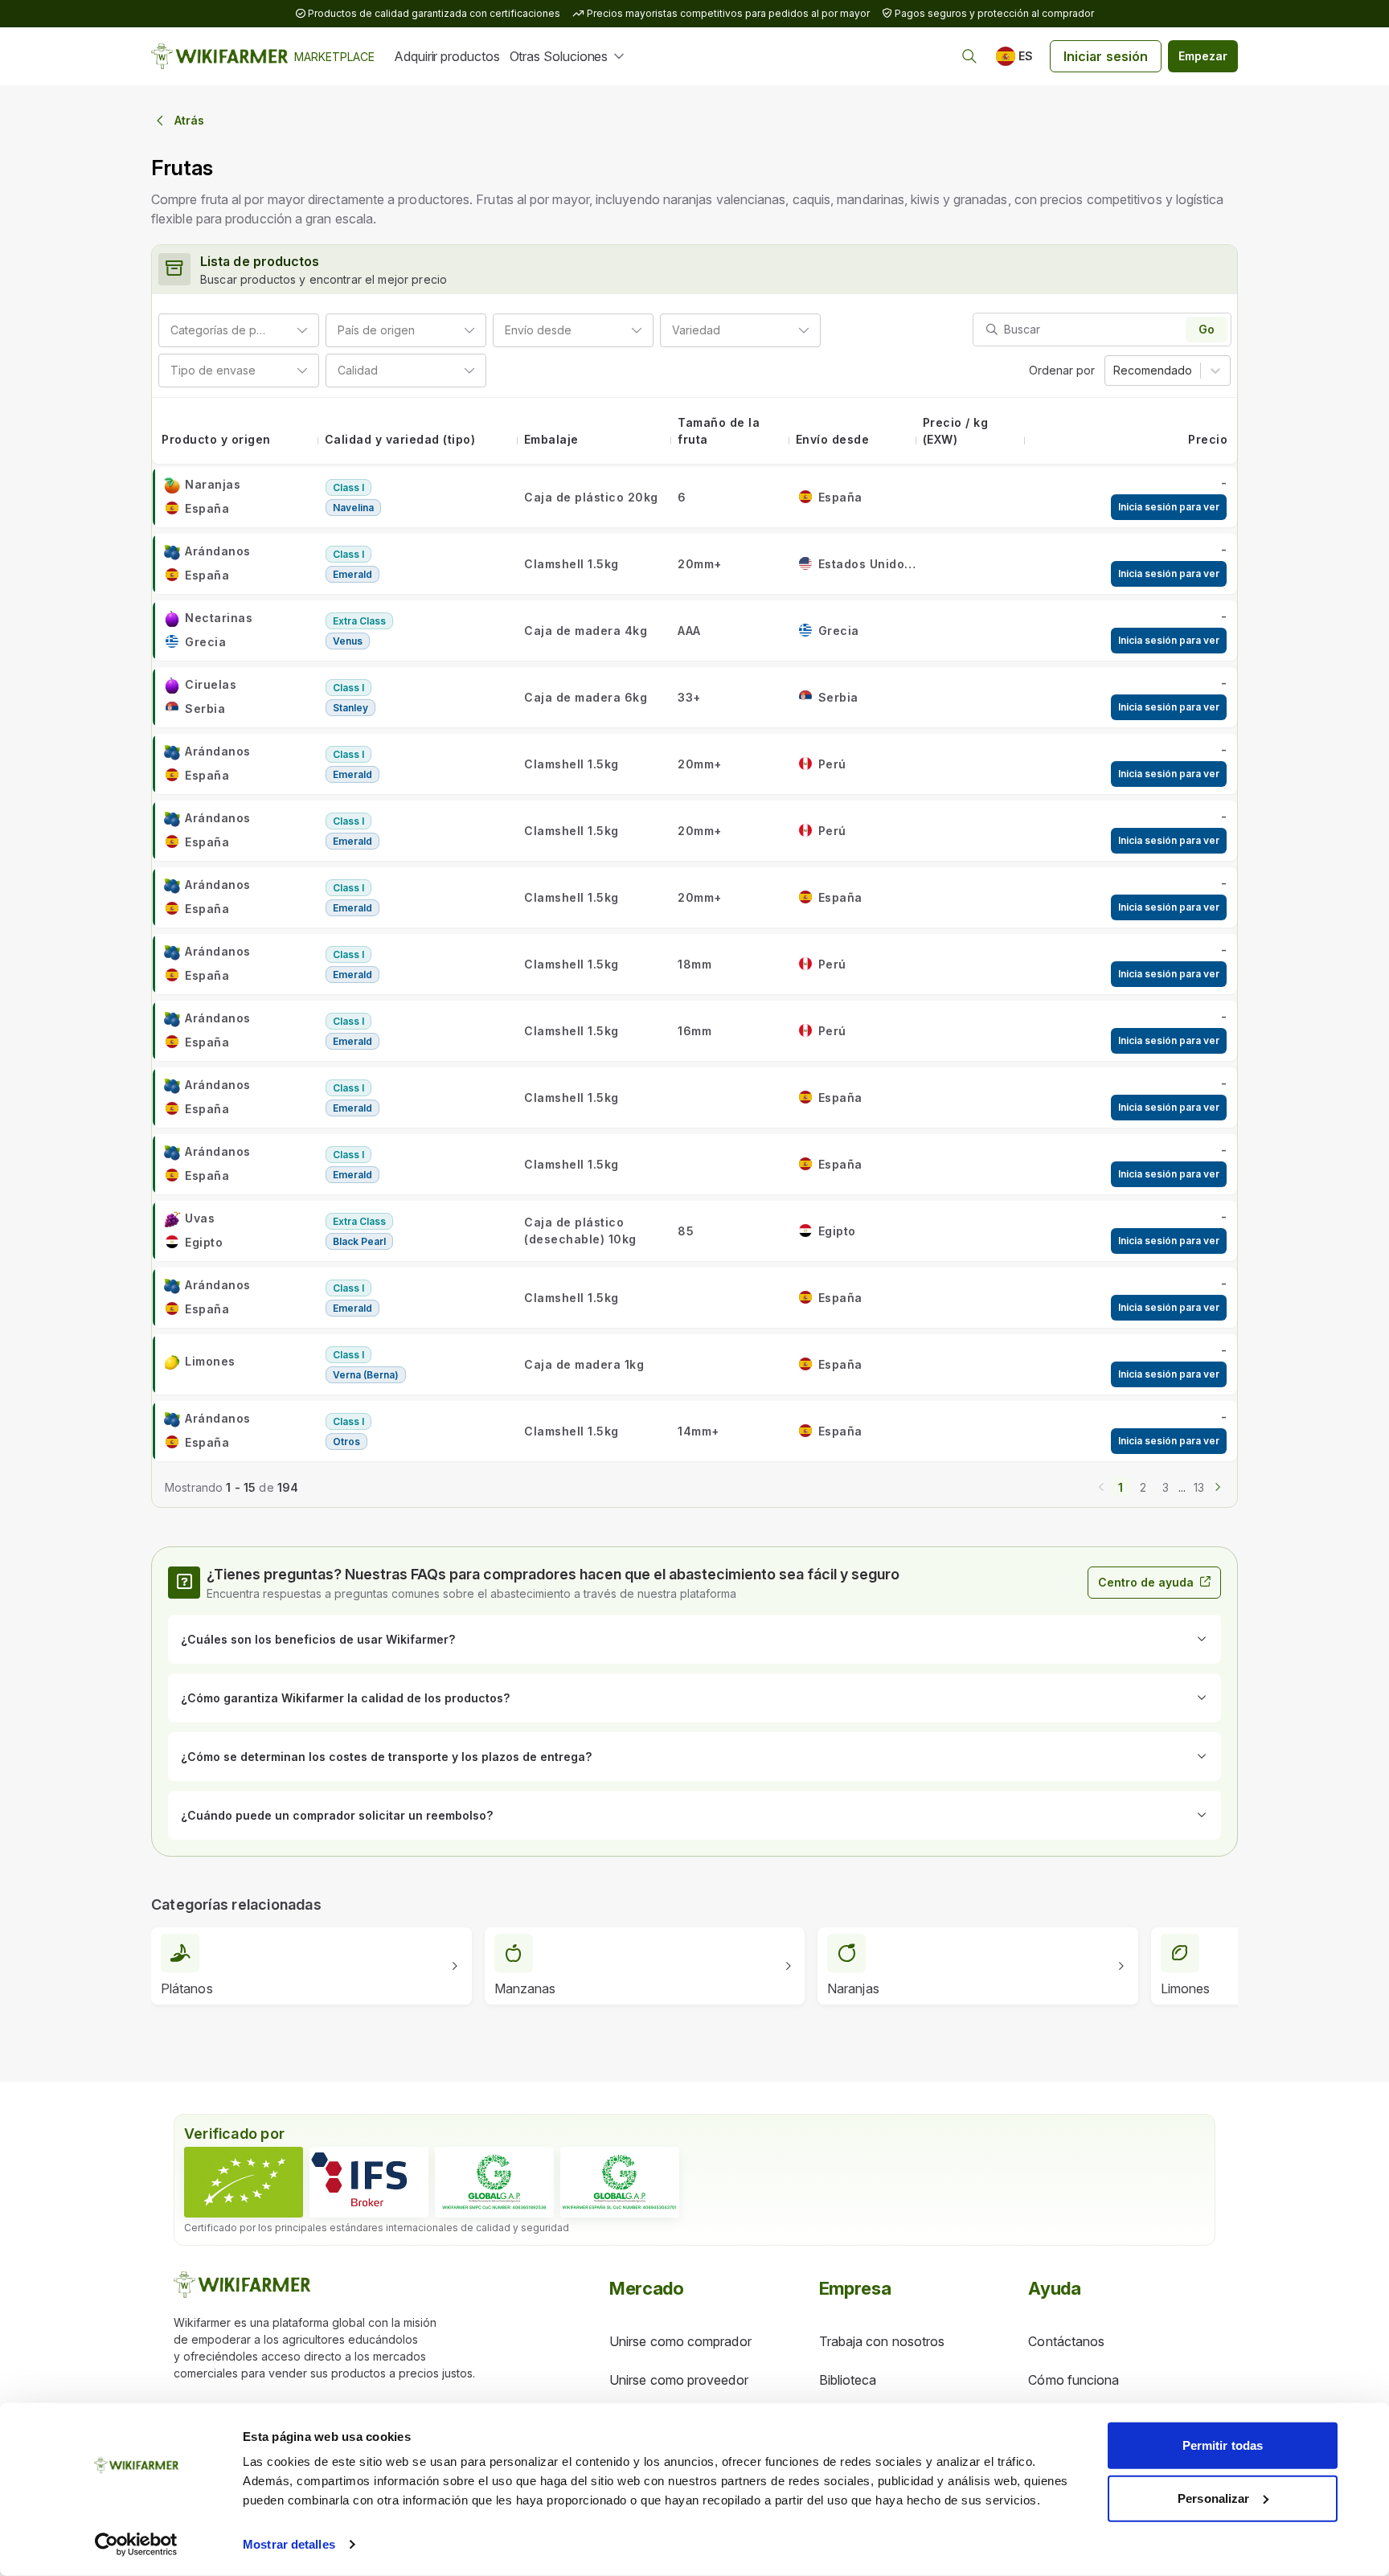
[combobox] (275, 330)
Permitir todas (1223, 2445)
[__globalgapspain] (620, 2182)
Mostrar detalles (289, 2544)
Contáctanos (1066, 2341)
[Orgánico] (244, 2182)
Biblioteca (848, 2380)
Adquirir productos (447, 56)
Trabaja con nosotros (882, 2341)
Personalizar (1213, 2498)
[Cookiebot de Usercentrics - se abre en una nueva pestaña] (136, 2545)
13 (1199, 1487)
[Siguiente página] (1218, 1485)
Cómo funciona (1074, 2380)
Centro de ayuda (1146, 1582)
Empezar (1203, 56)
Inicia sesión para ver (1169, 507)
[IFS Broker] (369, 2182)
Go (1207, 329)
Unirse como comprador (680, 2341)
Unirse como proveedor (679, 2380)
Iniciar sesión (1106, 56)
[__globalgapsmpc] (494, 2182)
